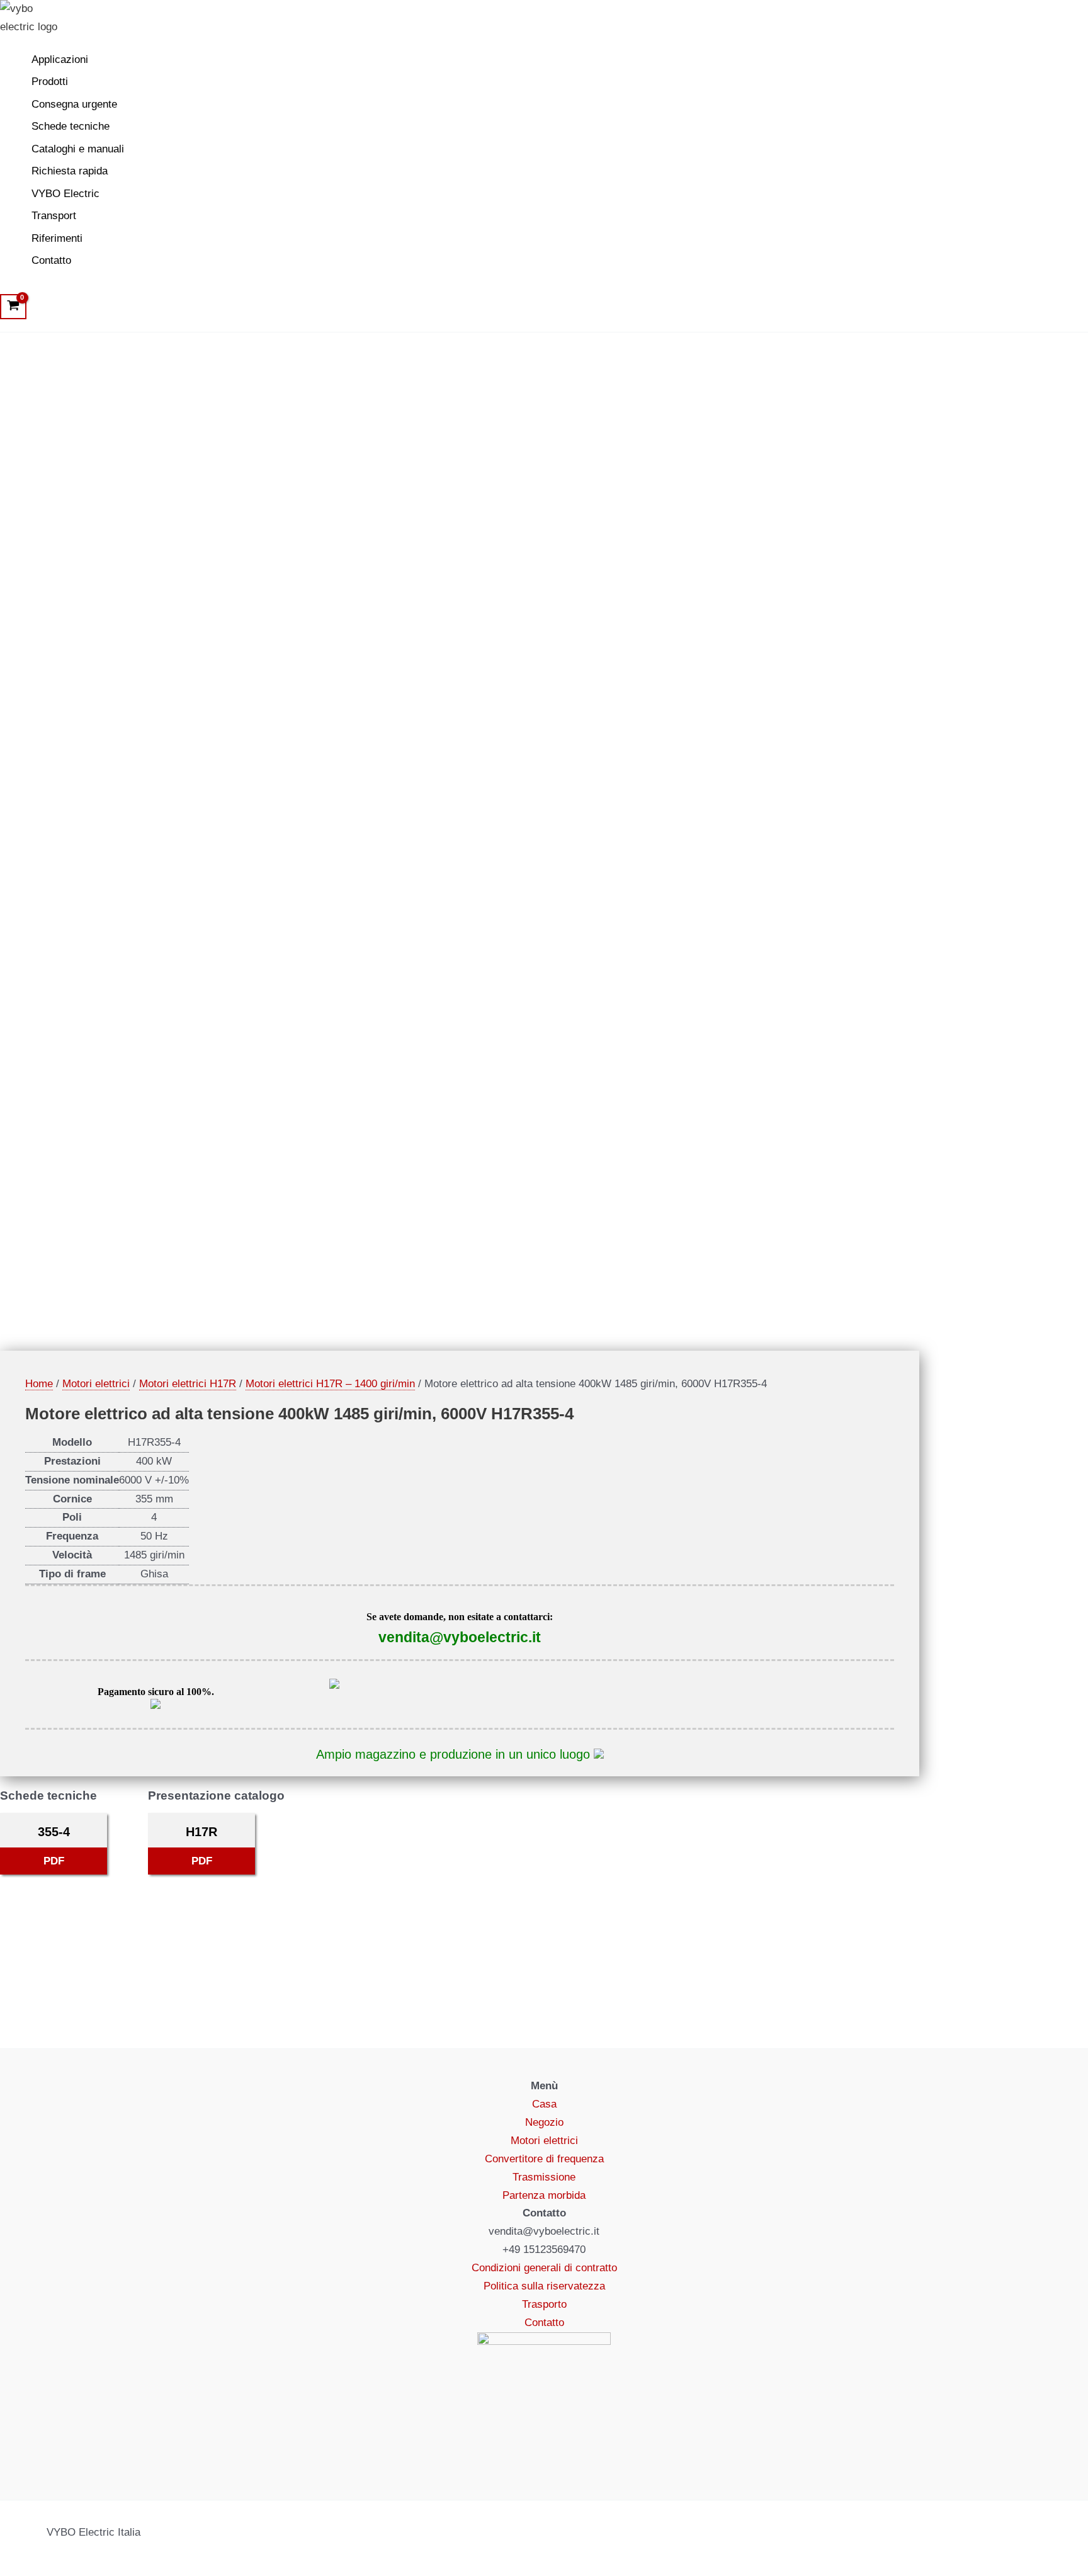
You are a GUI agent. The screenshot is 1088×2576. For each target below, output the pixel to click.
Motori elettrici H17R (188, 1384)
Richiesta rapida (70, 171)
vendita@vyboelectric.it (460, 1637)
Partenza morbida (544, 2195)
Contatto (51, 260)
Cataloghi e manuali (78, 149)
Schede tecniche (71, 126)
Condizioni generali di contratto (544, 2268)
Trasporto (544, 2304)
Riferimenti (57, 238)
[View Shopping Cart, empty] (13, 307)
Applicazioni (60, 60)
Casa (544, 2104)
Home (39, 1384)
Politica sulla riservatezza (544, 2286)
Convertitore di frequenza (544, 2159)
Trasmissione (544, 2177)
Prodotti (50, 82)
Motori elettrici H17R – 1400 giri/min (330, 1384)
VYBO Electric (65, 194)
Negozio (544, 2122)
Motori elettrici (96, 1384)
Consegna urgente (74, 104)
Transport (54, 216)
